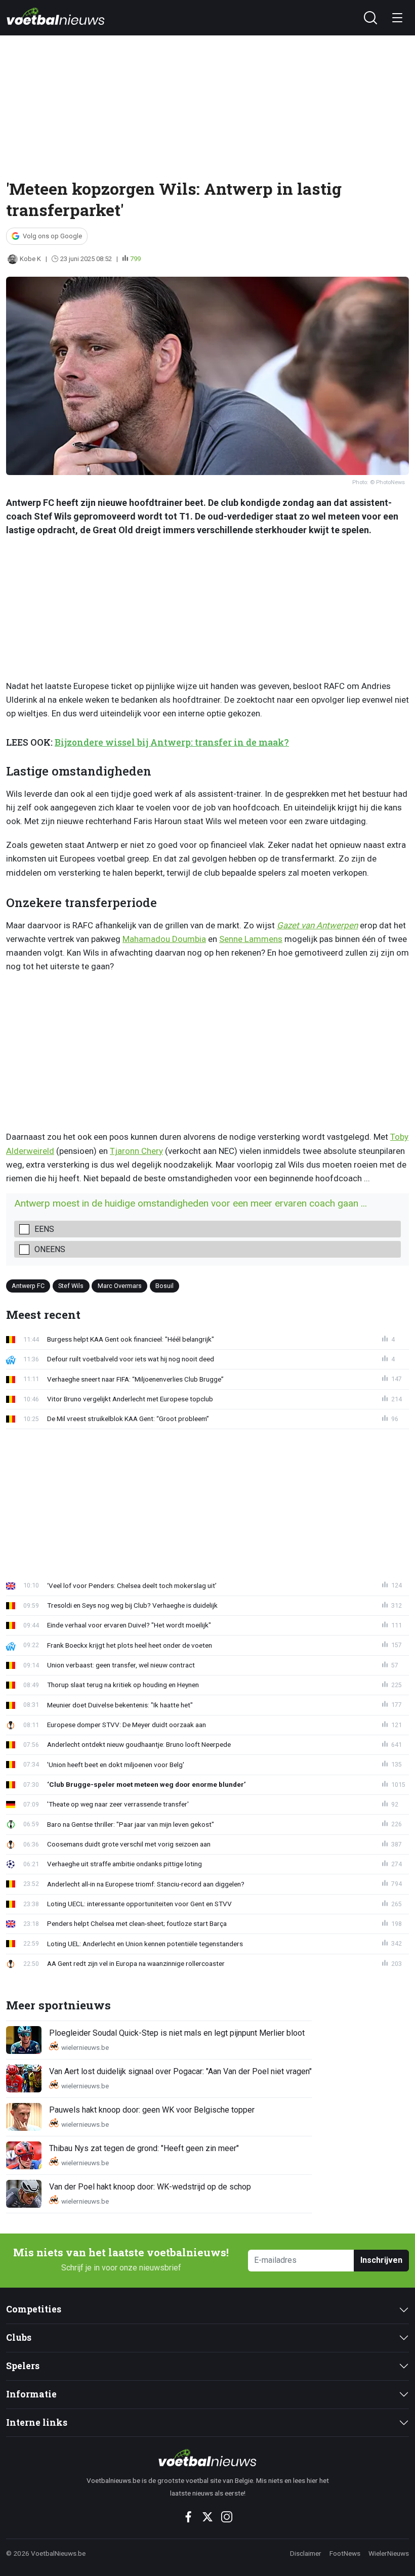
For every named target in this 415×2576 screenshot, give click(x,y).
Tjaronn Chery (136, 1151)
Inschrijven (381, 2260)
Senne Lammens (251, 939)
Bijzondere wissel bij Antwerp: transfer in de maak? (172, 742)
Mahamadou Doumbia (164, 939)
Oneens (50, 1249)
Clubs (19, 2337)
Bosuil (164, 1285)
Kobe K (30, 259)
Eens (44, 1229)
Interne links (37, 2422)
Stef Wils (71, 1285)
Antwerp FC (28, 1285)
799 (135, 259)
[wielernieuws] (208, 2458)
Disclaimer (306, 2553)
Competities (34, 2309)
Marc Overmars (120, 1285)
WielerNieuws (389, 2553)
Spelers (23, 2366)
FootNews (345, 2553)
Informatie (31, 2394)
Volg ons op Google (52, 236)
